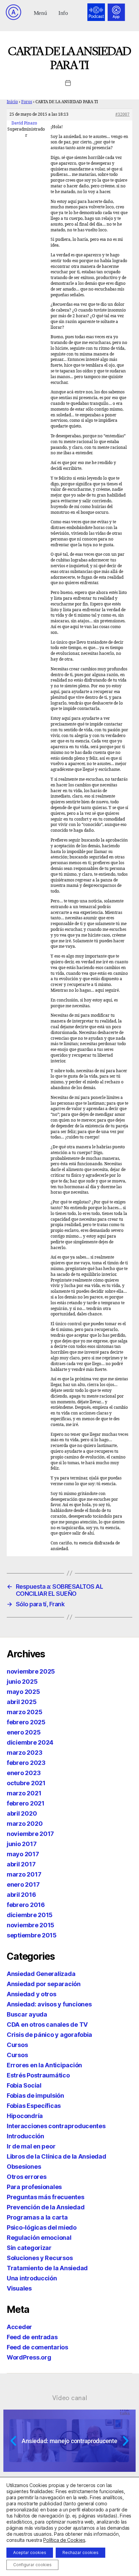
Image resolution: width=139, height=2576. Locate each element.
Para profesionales (34, 2187)
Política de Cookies (64, 2540)
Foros (27, 102)
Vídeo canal (70, 2398)
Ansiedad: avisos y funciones (49, 2004)
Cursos (17, 2045)
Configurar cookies (32, 2565)
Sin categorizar (29, 2248)
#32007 (122, 114)
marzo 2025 (24, 1712)
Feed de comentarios (37, 2347)
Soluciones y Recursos (40, 2258)
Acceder (19, 2327)
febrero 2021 (26, 1803)
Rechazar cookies (80, 2552)
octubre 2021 (26, 1783)
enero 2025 (24, 1732)
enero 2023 (24, 1773)
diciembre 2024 (30, 1742)
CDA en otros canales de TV (47, 2025)
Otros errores (27, 2177)
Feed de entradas (32, 2337)
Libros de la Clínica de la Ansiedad (57, 2156)
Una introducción (32, 2278)
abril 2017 (21, 1864)
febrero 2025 (26, 1722)
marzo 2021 (24, 1793)
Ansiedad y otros (32, 1994)
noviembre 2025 (31, 1671)
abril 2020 (22, 1813)
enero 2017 (23, 1884)
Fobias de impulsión (35, 2096)
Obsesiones (24, 2167)
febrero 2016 (26, 1905)
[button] (40, 12)
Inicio (12, 102)
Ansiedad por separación (44, 1984)
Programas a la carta (37, 2217)
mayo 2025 (23, 1692)
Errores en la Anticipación (44, 2065)
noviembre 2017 (30, 1834)
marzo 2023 (24, 1753)
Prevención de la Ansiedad (46, 2207)
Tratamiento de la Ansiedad (47, 2268)
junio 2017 (22, 1844)
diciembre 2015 (30, 1915)
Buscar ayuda (27, 2014)
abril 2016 (21, 1895)
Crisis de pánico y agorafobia (49, 2035)
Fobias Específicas (34, 2106)
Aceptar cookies (30, 2552)
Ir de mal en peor (31, 2146)
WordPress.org (29, 2357)
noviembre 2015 (31, 1925)
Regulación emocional (39, 2238)
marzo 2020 (25, 1824)
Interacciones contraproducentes (56, 2126)
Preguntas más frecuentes (46, 2197)
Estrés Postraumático (38, 2075)
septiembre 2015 (32, 1935)
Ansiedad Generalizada (41, 1974)
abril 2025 (22, 1702)
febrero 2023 (26, 1763)
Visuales (19, 2288)
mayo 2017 (23, 1854)
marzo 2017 (24, 1874)
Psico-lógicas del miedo (42, 2227)
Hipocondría (25, 2116)
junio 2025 (22, 1682)
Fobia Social (24, 2085)
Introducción (25, 2136)
